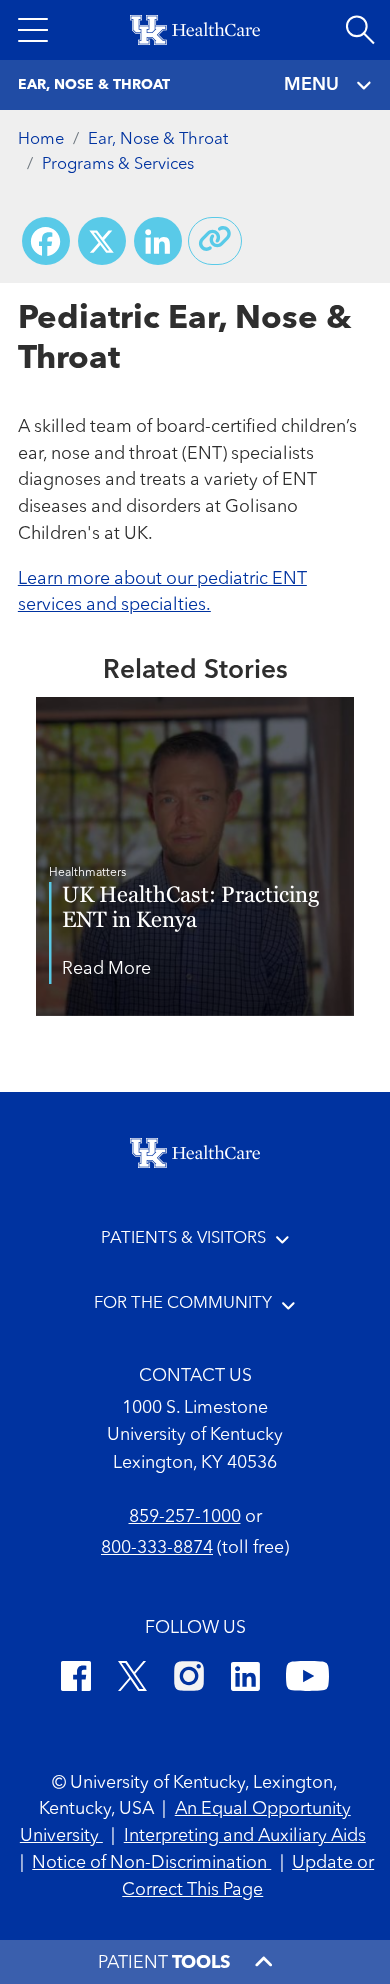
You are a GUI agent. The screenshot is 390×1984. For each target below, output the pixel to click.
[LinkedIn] (245, 1680)
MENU (311, 85)
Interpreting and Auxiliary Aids (245, 1836)
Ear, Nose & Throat (158, 139)
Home (41, 139)
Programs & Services (118, 164)
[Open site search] (360, 30)
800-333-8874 (157, 1548)
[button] (33, 30)
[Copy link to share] (215, 241)
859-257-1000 (185, 1517)
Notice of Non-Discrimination (151, 1863)
